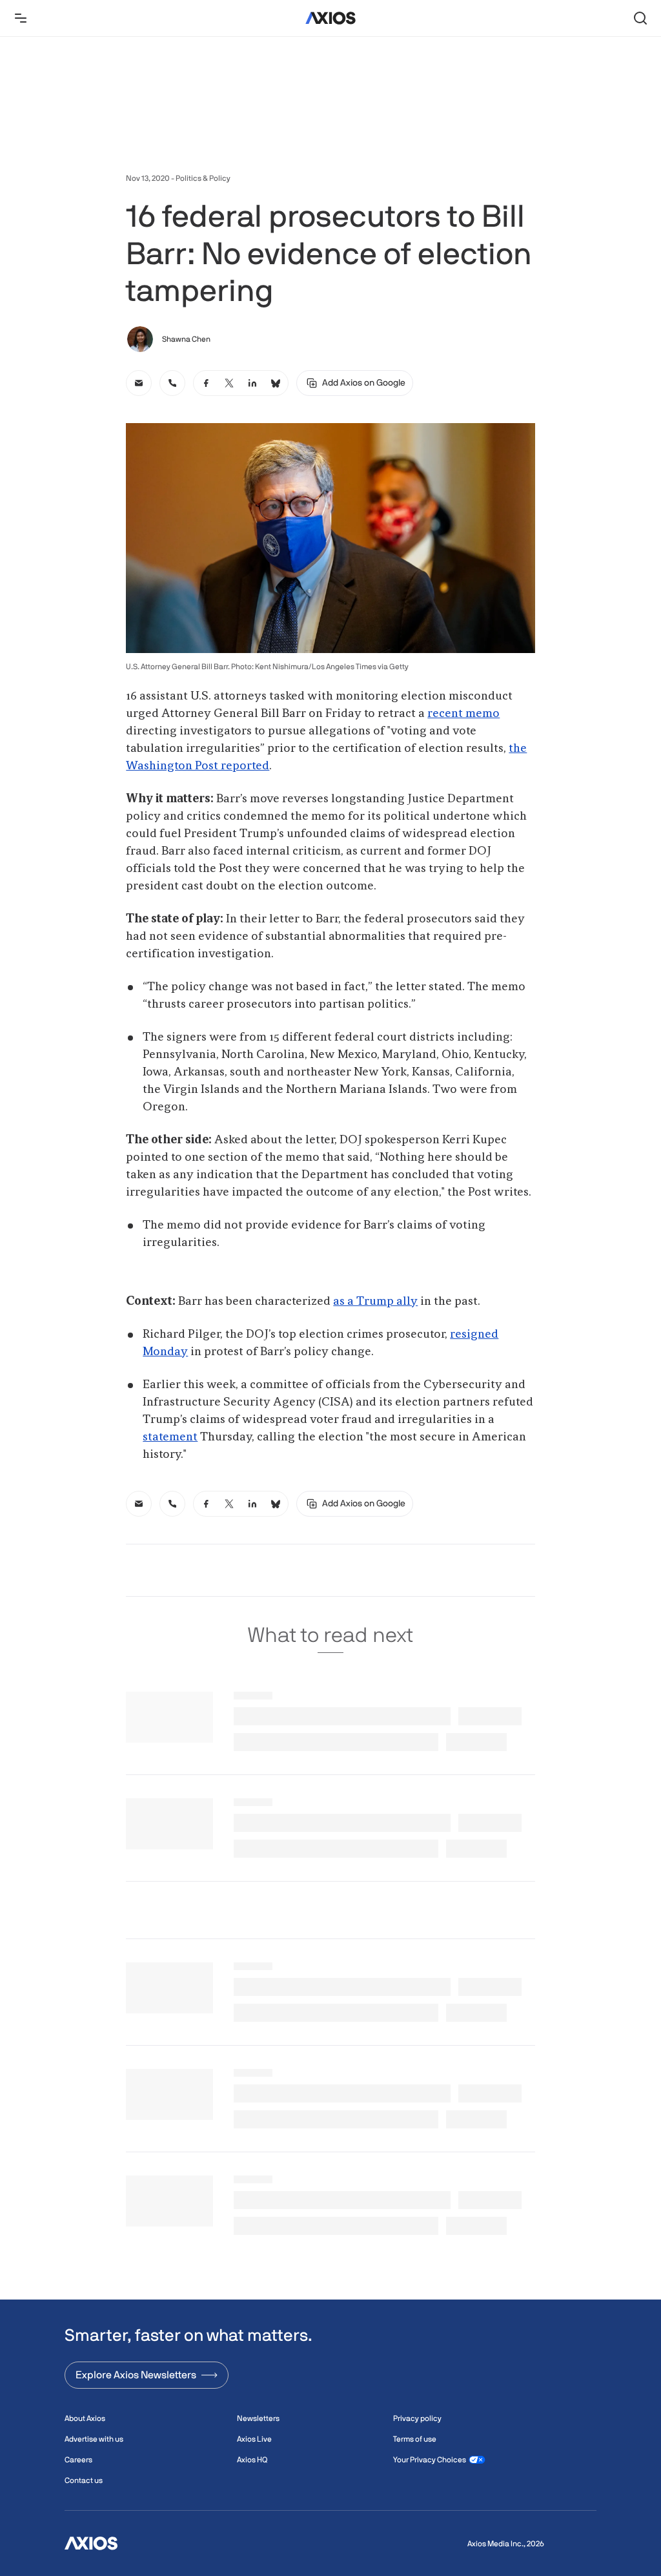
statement (170, 1437)
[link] (139, 383)
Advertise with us (94, 2439)
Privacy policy (417, 2418)
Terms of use (415, 2439)
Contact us (84, 2480)
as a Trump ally (375, 1302)
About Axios (85, 2418)
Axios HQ (252, 2460)
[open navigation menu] (21, 18)
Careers (78, 2460)
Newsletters (258, 2418)
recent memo (463, 714)
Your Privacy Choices (430, 2460)
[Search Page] (640, 18)
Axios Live (254, 2439)
